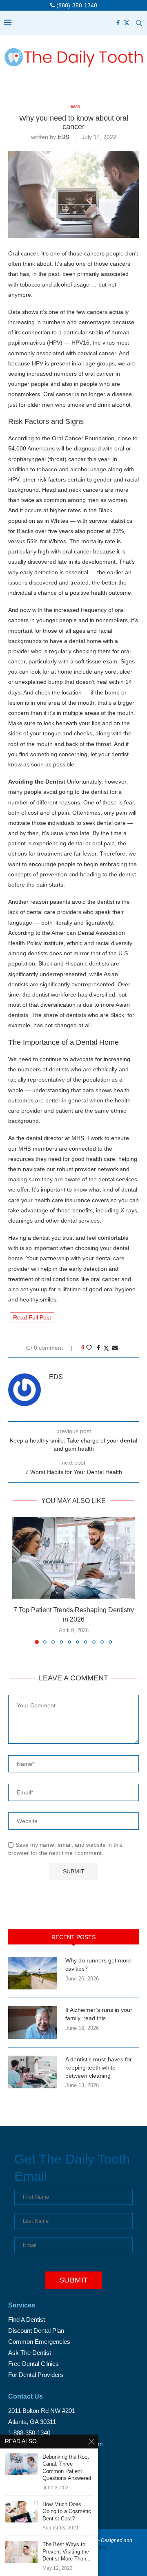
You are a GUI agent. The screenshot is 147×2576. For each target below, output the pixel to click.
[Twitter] (127, 23)
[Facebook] (118, 23)
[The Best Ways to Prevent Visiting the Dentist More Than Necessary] (21, 2552)
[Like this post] (89, 1348)
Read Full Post (32, 1317)
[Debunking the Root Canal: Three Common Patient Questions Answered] (21, 2464)
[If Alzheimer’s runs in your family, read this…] (33, 2023)
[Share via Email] (115, 1348)
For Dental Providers (36, 2375)
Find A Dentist (27, 2320)
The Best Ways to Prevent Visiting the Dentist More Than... (67, 2551)
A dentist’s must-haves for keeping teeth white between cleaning (99, 2067)
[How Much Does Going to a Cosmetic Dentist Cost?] (21, 2512)
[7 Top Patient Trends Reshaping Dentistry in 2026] (73, 1558)
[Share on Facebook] (98, 1348)
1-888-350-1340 (29, 2433)
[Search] (139, 23)
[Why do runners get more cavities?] (33, 1973)
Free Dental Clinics (33, 2364)
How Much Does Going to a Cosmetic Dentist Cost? (67, 2511)
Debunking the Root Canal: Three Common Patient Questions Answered (67, 2468)
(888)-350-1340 (76, 5)
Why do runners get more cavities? (98, 1964)
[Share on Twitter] (106, 1348)
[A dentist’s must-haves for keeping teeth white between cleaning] (33, 2072)
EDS (63, 137)
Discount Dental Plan (36, 2331)
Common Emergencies (39, 2342)
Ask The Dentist (30, 2353)
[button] (19, 1580)
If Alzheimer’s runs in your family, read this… (99, 2014)
